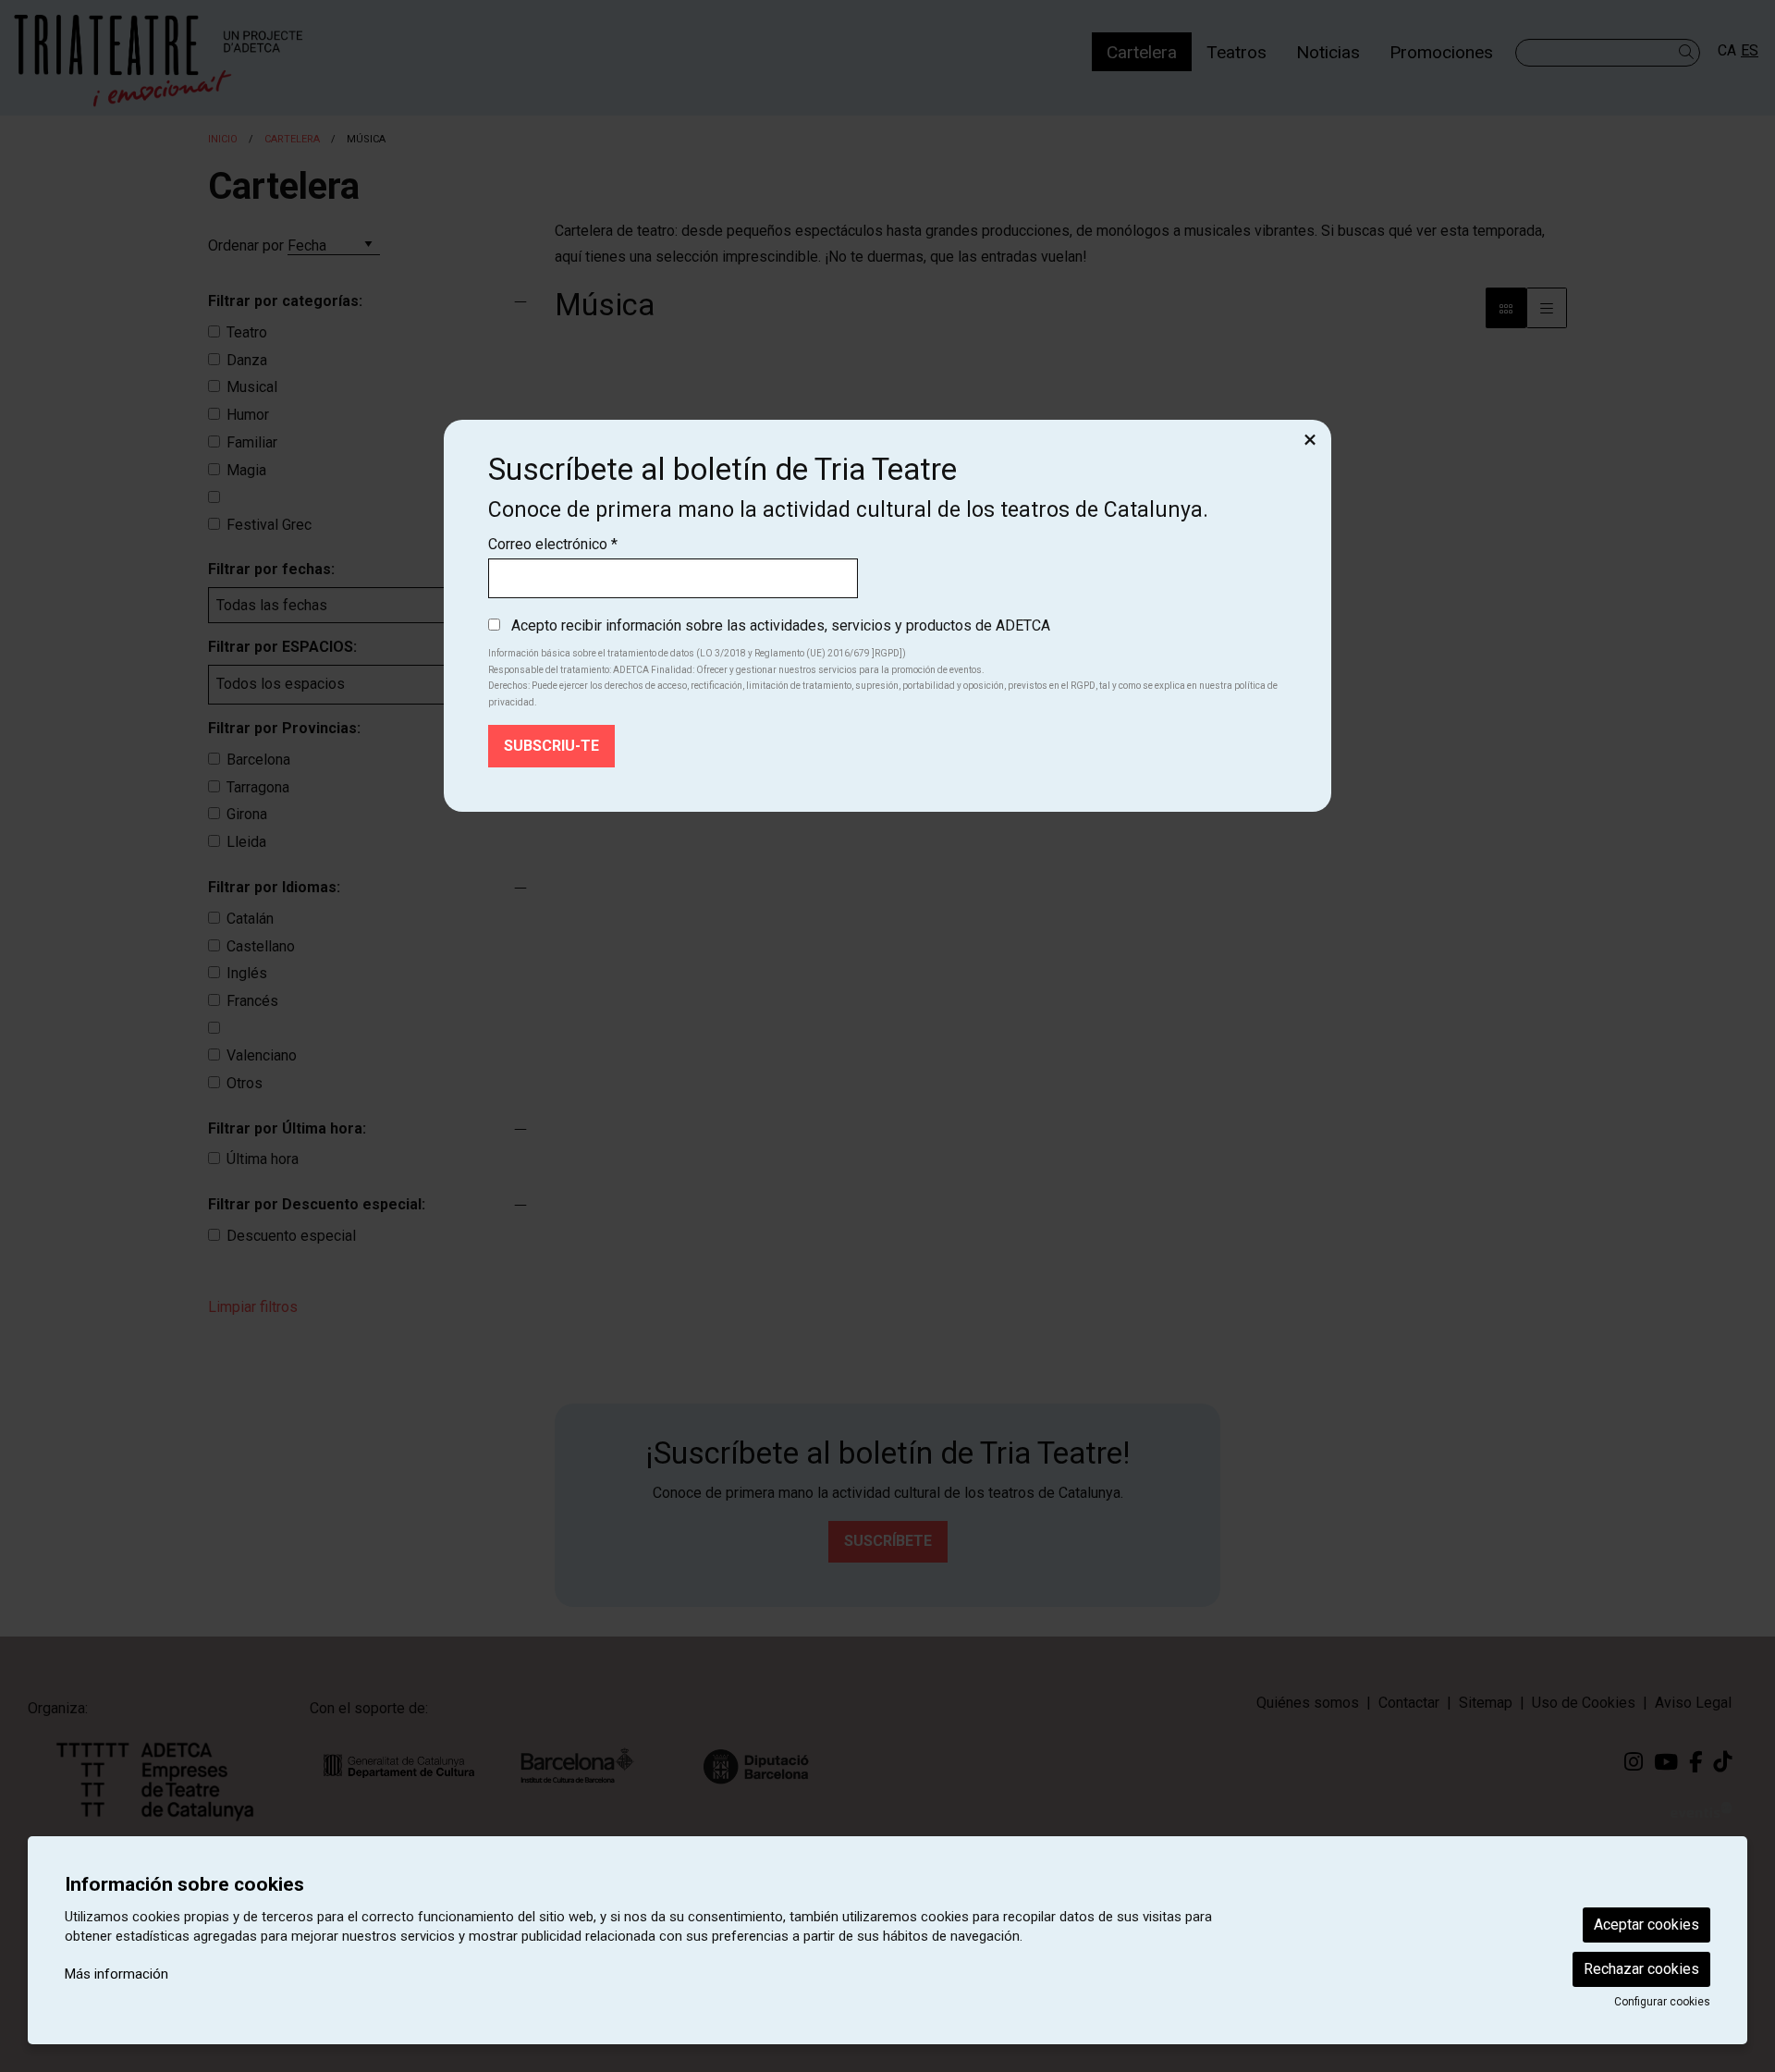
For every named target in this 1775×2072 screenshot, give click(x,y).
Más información (116, 1974)
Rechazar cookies (1641, 1969)
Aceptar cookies (1646, 1925)
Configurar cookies (1662, 2002)
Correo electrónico (553, 544)
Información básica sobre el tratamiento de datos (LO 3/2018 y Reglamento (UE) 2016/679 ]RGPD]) (697, 653)
